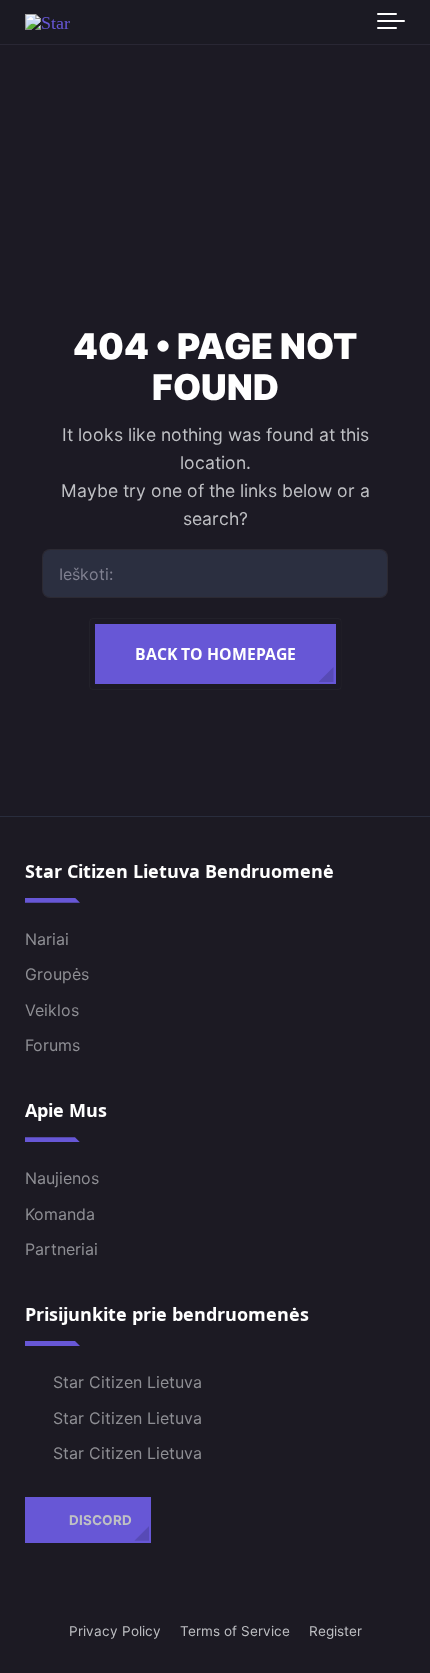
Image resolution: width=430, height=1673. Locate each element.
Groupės (57, 974)
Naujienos (62, 1178)
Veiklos (52, 1010)
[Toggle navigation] (391, 22)
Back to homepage (215, 654)
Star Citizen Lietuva (127, 1382)
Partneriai (61, 1249)
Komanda (60, 1214)
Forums (52, 1045)
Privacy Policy (115, 1631)
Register (335, 1631)
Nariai (47, 939)
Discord (100, 1520)
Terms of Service (235, 1631)
